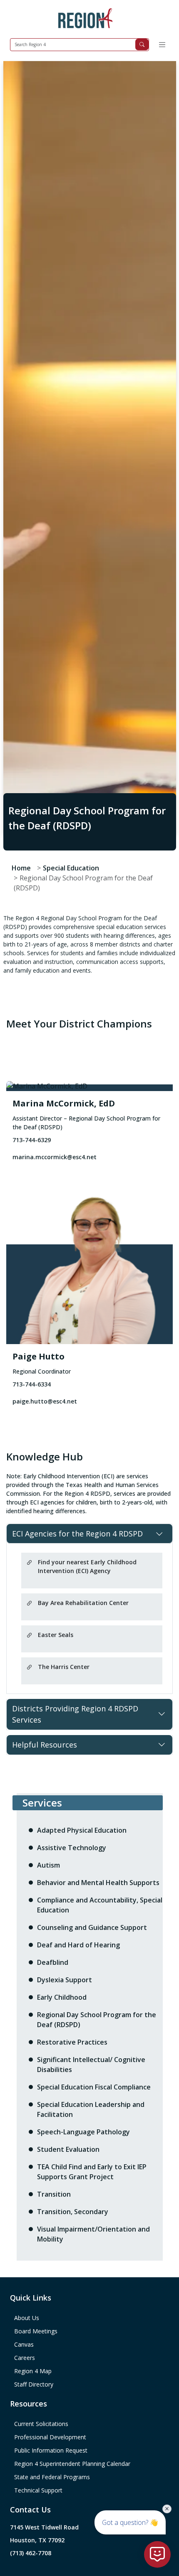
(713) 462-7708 (31, 2553)
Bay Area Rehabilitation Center (83, 1603)
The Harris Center (64, 1667)
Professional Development (50, 2437)
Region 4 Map (33, 2371)
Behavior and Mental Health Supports (98, 1883)
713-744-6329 (32, 1140)
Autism (48, 1865)
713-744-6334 (32, 1384)
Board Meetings (36, 2331)
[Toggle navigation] (162, 45)
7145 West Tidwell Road (44, 2527)
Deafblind (53, 1962)
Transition (54, 2194)
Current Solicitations (41, 2424)
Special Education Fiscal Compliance (94, 2087)
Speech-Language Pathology (83, 2132)
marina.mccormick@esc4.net (55, 1157)
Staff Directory (34, 2384)
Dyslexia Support (65, 1980)
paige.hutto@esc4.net (45, 1401)
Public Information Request (51, 2450)
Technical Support (38, 2490)
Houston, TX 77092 (37, 2540)
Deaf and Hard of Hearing (78, 1945)
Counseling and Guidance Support (92, 1927)
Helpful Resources (45, 1745)
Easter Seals (56, 1635)
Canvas (24, 2344)
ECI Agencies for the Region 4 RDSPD (77, 1534)
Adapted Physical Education (82, 1830)
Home (21, 868)
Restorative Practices (72, 2042)
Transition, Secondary (73, 2212)
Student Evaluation (68, 2149)
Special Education (71, 868)
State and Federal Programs (52, 2477)
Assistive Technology (72, 1848)
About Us (27, 2318)
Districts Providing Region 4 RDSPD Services (75, 1714)
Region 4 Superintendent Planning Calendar (72, 2464)
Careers (25, 2358)
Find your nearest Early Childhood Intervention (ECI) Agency (87, 1566)
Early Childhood (62, 1997)
